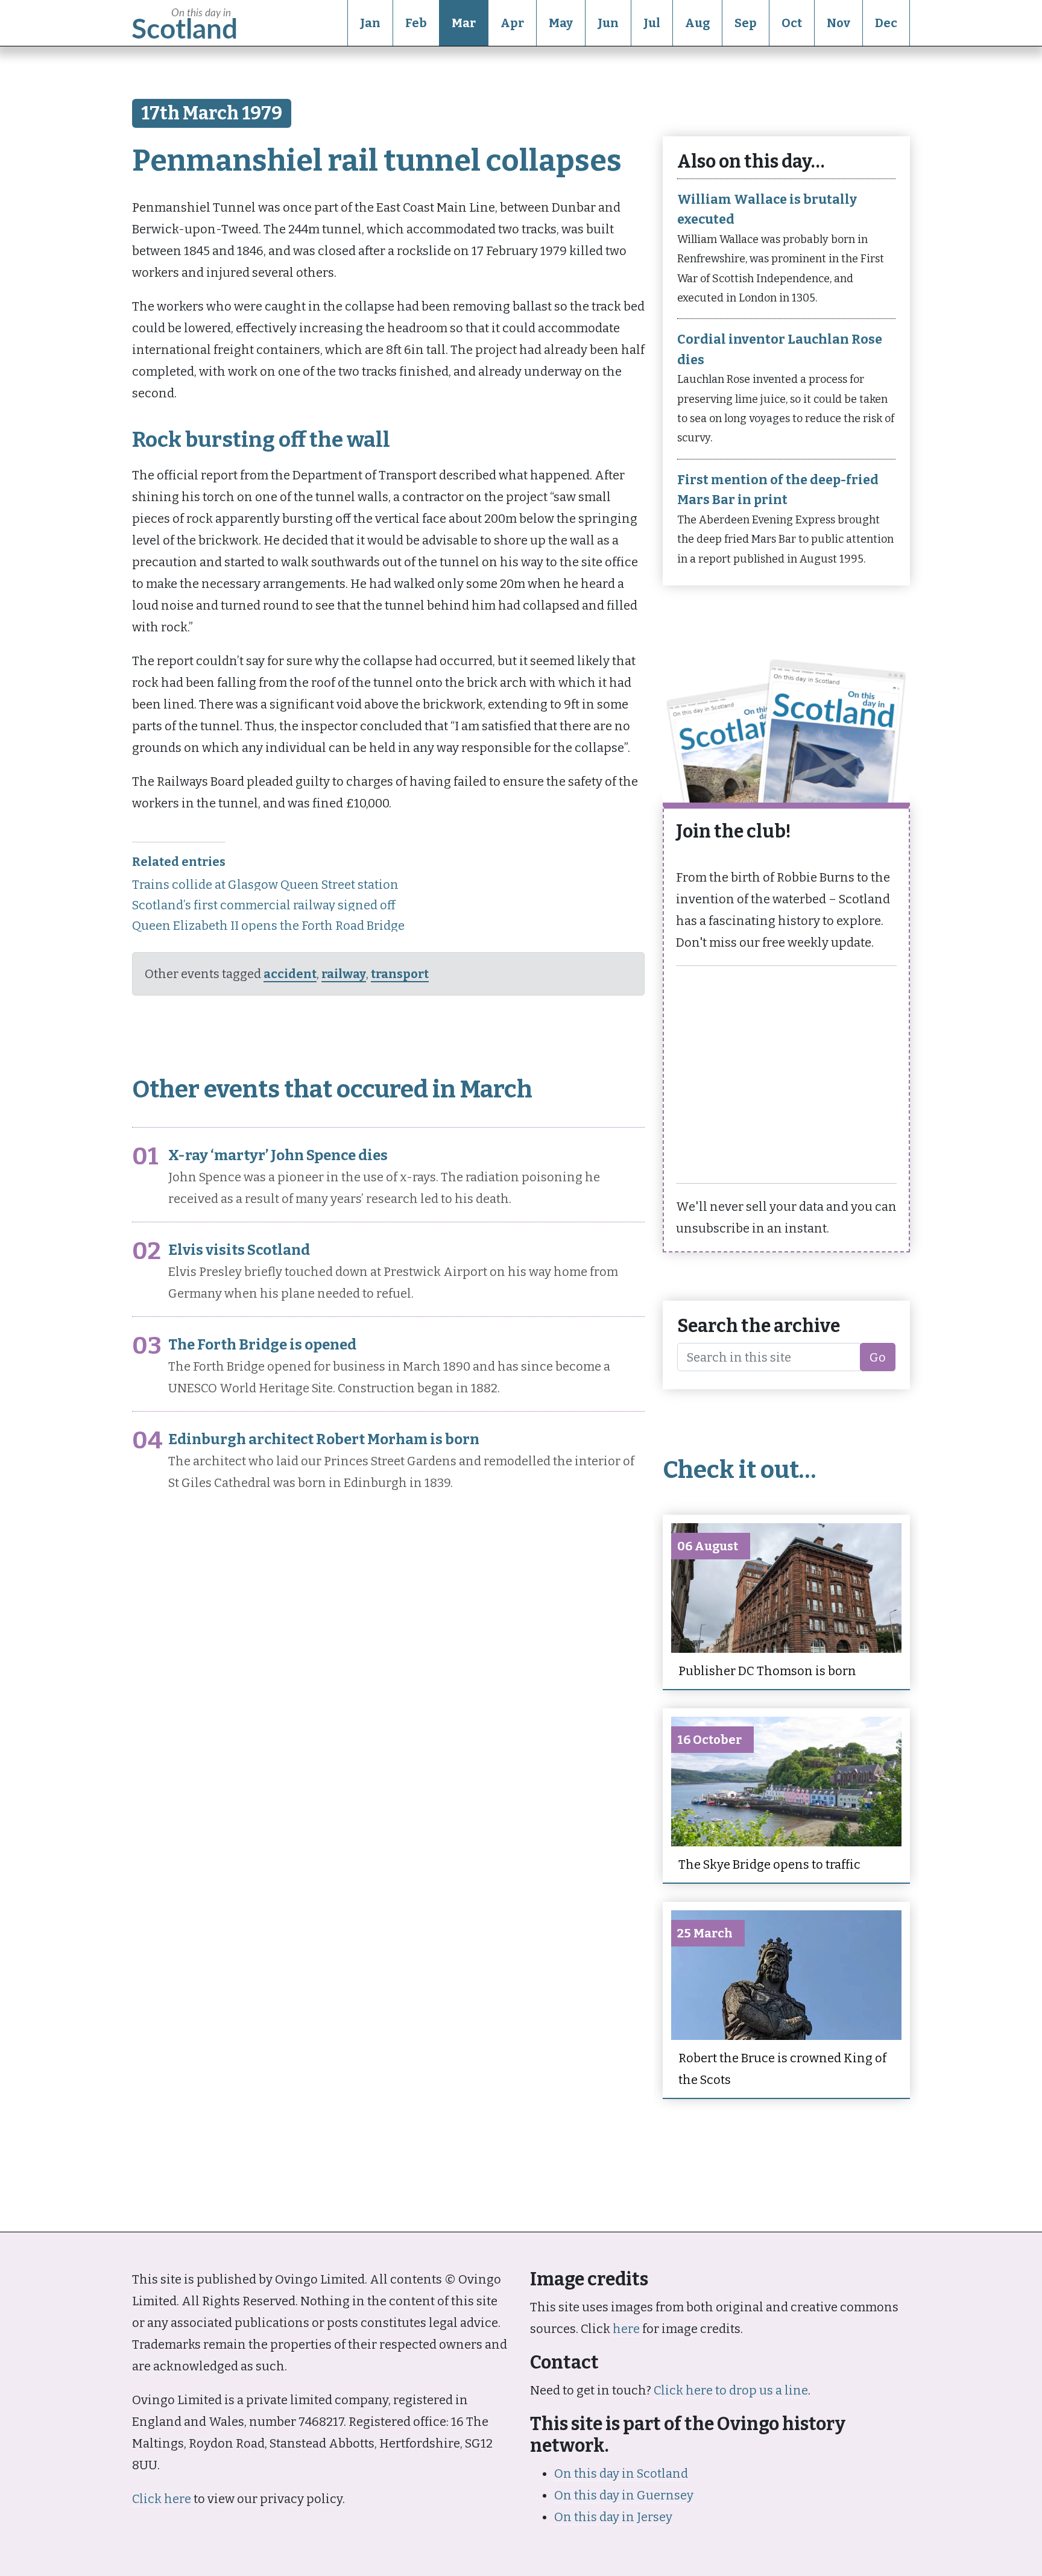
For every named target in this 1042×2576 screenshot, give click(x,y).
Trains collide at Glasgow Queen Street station (265, 885)
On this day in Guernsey (624, 2495)
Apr (512, 23)
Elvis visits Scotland (239, 1250)
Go (878, 1357)
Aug (697, 23)
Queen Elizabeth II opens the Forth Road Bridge (268, 926)
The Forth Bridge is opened (262, 1345)
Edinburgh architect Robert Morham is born (324, 1439)
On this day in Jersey (613, 2517)
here (626, 2329)
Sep (746, 23)
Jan (370, 23)
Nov (838, 23)
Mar (464, 23)
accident (290, 974)
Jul (652, 23)
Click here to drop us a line (731, 2390)
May (561, 23)
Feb (416, 23)
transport (400, 974)
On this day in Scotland (621, 2473)
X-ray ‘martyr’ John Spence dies (278, 1155)
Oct (792, 23)
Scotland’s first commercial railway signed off (264, 905)
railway (344, 974)
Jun (608, 23)
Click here (162, 2499)
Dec (886, 23)
